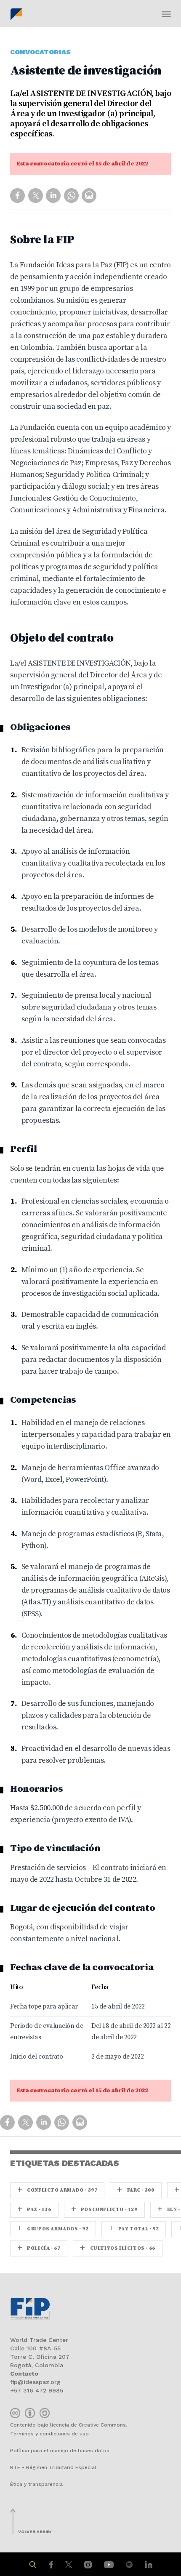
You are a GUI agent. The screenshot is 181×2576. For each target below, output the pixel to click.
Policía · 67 (39, 2248)
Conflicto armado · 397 (57, 2190)
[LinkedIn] (149, 2564)
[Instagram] (89, 2564)
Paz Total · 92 (134, 2229)
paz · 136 (34, 2210)
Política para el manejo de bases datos (60, 2451)
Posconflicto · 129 (104, 2210)
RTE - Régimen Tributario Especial (53, 2467)
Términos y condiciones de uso (49, 2434)
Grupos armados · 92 (53, 2229)
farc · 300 (136, 2190)
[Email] (89, 195)
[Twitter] (36, 195)
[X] (70, 2564)
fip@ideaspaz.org (35, 2382)
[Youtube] (110, 2564)
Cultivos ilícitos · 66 (117, 2248)
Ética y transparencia (36, 2484)
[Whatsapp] (72, 195)
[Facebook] (52, 2564)
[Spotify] (130, 2564)
